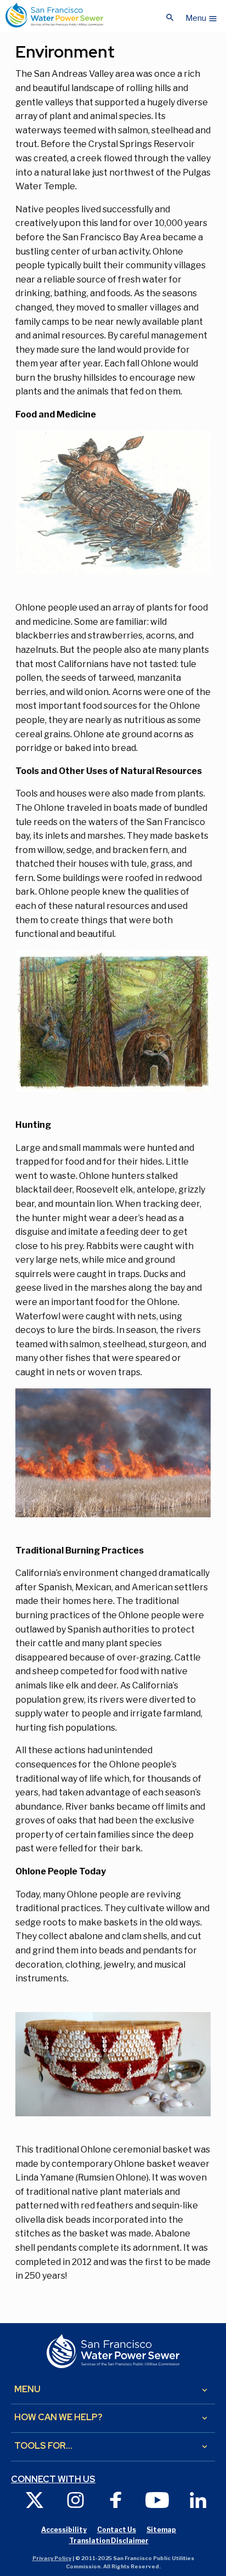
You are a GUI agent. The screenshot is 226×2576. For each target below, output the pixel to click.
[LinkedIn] (198, 2499)
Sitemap (161, 2530)
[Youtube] (157, 2499)
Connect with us (53, 2479)
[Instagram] (75, 2499)
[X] (35, 2499)
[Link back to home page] (54, 15)
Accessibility (64, 2530)
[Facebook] (116, 2499)
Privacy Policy (52, 2558)
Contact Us (117, 2530)
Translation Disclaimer (109, 2541)
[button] (202, 15)
